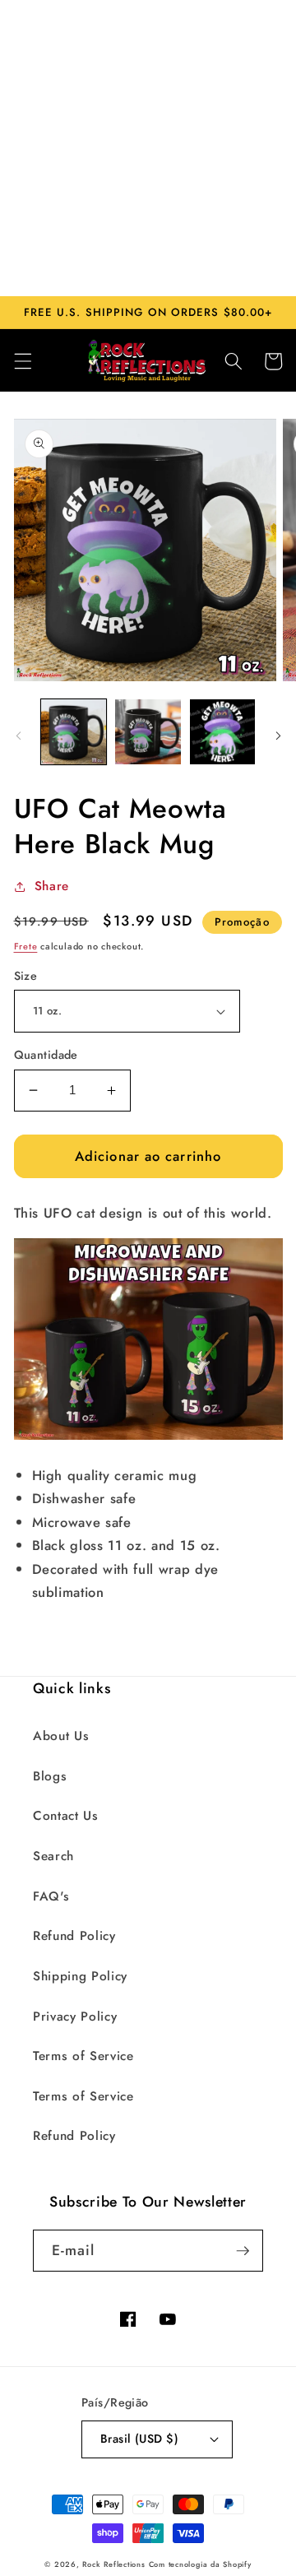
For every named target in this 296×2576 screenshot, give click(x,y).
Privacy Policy (75, 2017)
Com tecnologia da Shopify (200, 2564)
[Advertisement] (148, 148)
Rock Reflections (113, 2564)
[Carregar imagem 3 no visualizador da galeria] (223, 732)
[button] (22, 361)
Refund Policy (74, 1936)
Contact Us (66, 1816)
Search (53, 1856)
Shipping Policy (80, 1976)
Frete (26, 946)
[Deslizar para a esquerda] (18, 736)
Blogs (50, 1776)
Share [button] (52, 886)
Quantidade (46, 1055)
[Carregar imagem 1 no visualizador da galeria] (74, 732)
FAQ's (51, 1896)
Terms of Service (83, 2056)
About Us (61, 1736)
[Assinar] (243, 2251)
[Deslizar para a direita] (278, 736)
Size (26, 976)
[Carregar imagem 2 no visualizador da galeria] (148, 732)
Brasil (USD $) (139, 2439)
